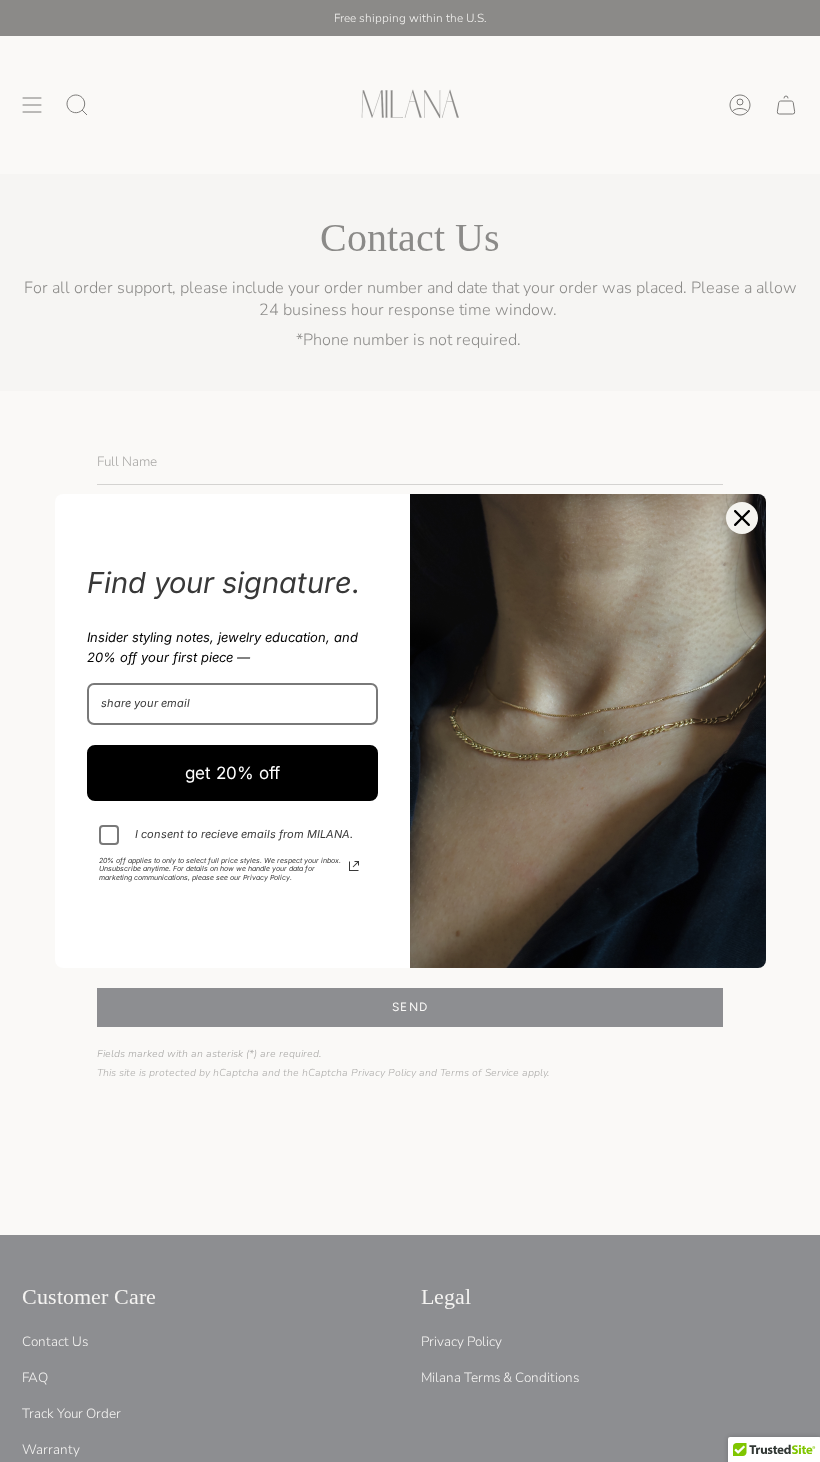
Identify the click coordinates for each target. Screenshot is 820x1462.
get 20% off (232, 773)
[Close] (742, 518)
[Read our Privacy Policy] (354, 866)
